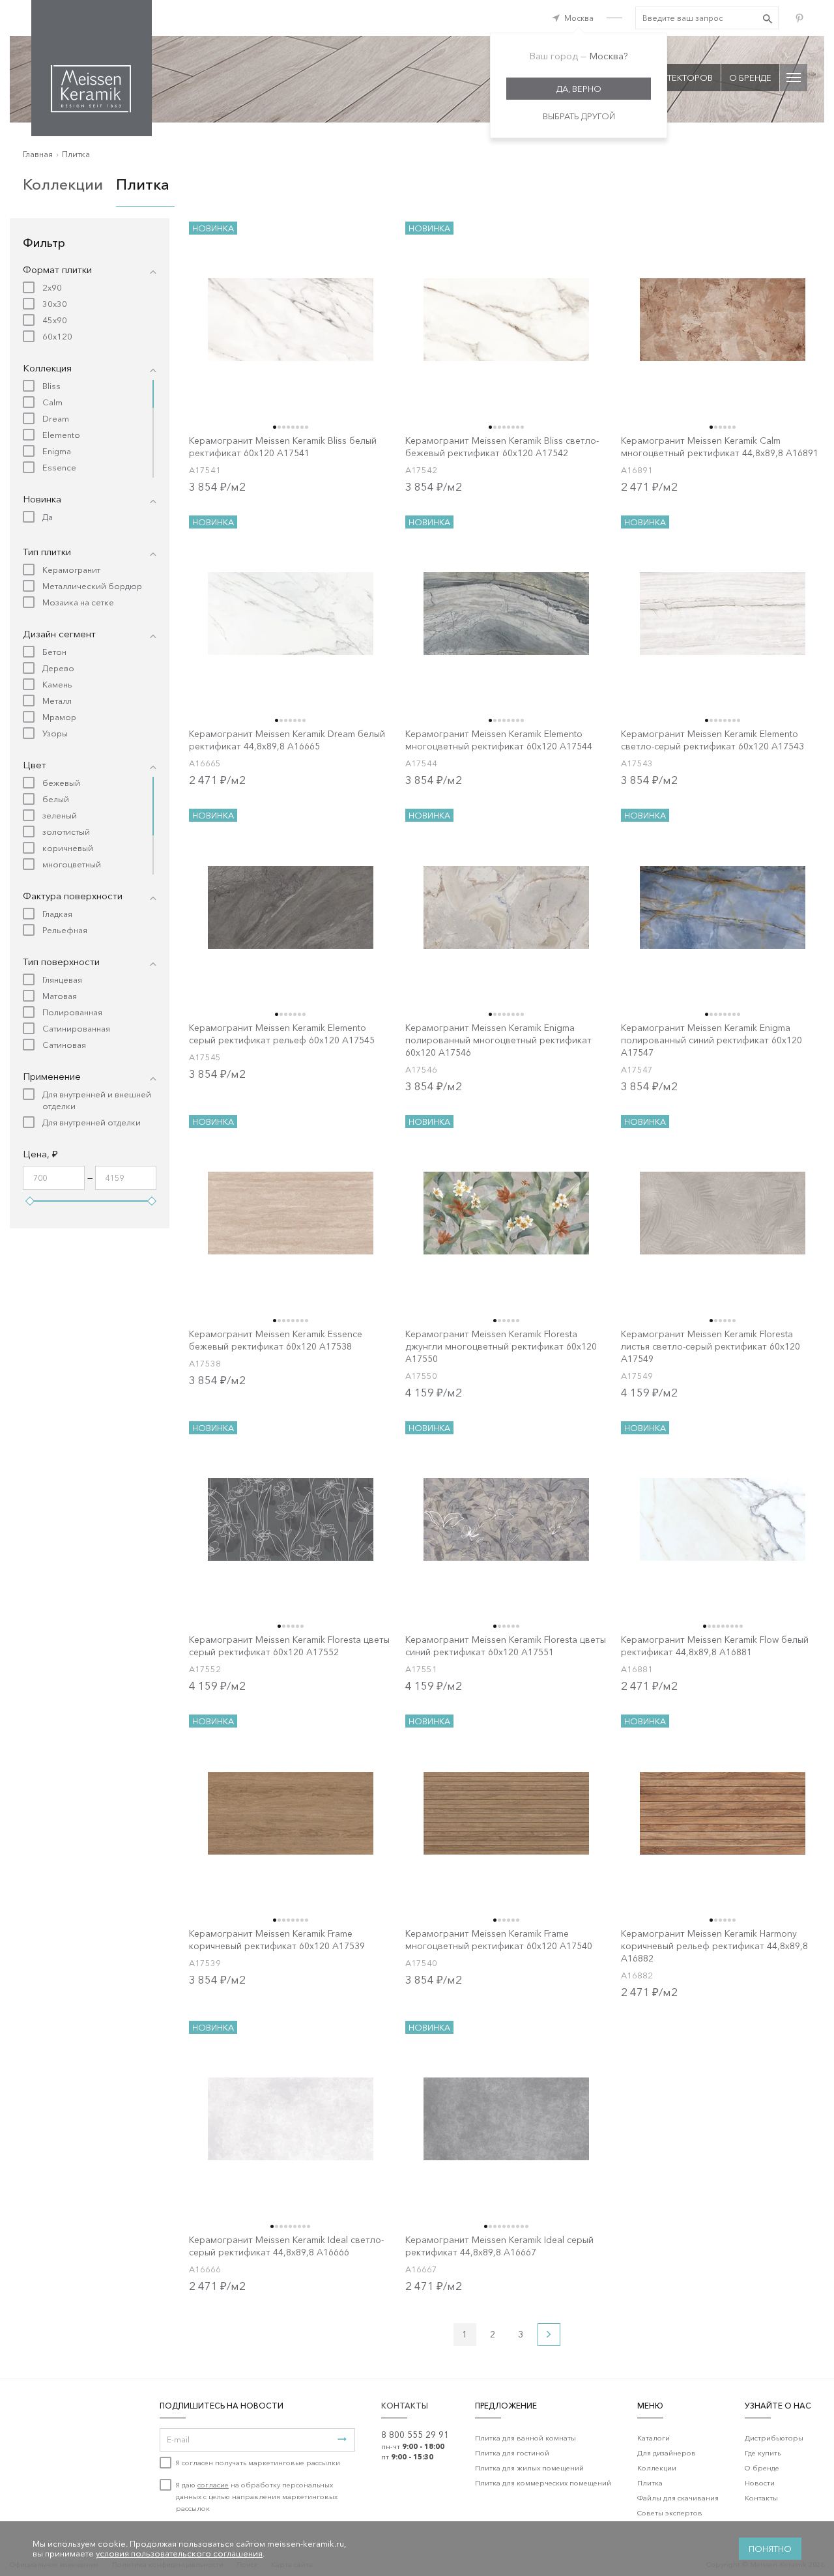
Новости (760, 2483)
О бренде (750, 78)
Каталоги (654, 2438)
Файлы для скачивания (678, 2498)
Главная (38, 154)
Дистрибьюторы (774, 2438)
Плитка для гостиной (512, 2453)
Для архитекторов (669, 78)
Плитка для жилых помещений (529, 2468)
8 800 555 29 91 (415, 2435)
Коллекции (63, 184)
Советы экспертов (670, 2513)
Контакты (761, 2498)
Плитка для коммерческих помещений (543, 2483)
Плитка (76, 154)
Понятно (770, 2549)
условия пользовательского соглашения (179, 2553)
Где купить (763, 2453)
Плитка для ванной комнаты (525, 2438)
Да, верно (579, 89)
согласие (213, 2485)
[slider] (30, 1201)
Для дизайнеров (667, 2453)
